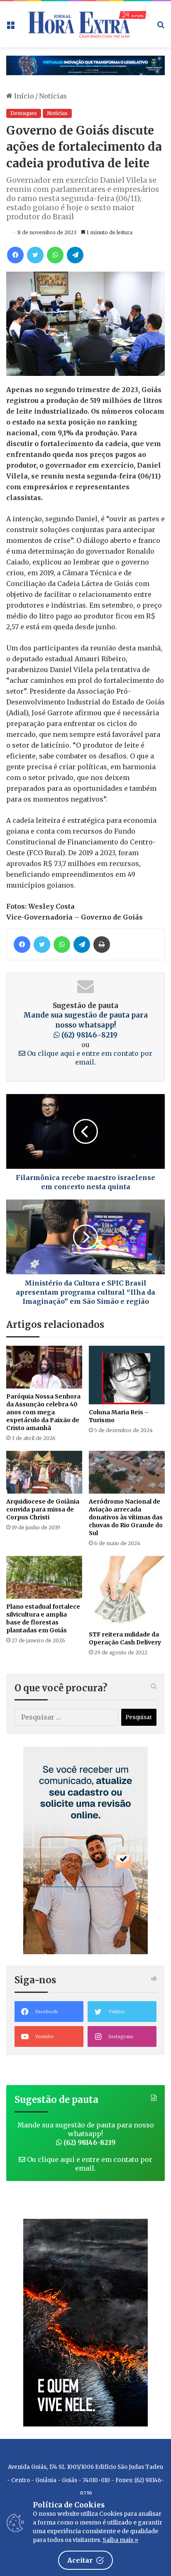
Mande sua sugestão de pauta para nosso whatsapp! (85, 1025)
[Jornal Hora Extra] (85, 24)
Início (23, 96)
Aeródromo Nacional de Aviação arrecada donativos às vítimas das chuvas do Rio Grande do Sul (126, 1517)
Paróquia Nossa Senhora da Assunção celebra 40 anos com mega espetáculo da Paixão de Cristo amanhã (43, 1412)
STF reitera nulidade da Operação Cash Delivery (125, 1638)
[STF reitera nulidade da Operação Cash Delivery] (127, 1591)
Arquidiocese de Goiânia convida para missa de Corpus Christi (43, 1509)
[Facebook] (15, 255)
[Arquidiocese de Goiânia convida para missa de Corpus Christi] (44, 1472)
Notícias (53, 96)
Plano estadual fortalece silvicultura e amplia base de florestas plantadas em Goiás (43, 1618)
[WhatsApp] (55, 255)
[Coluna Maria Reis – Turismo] (127, 1375)
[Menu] (10, 27)
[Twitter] (35, 255)
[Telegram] (75, 255)
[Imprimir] (102, 945)
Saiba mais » (120, 2540)
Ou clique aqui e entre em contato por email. (89, 1058)
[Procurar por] (161, 27)
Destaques (24, 113)
